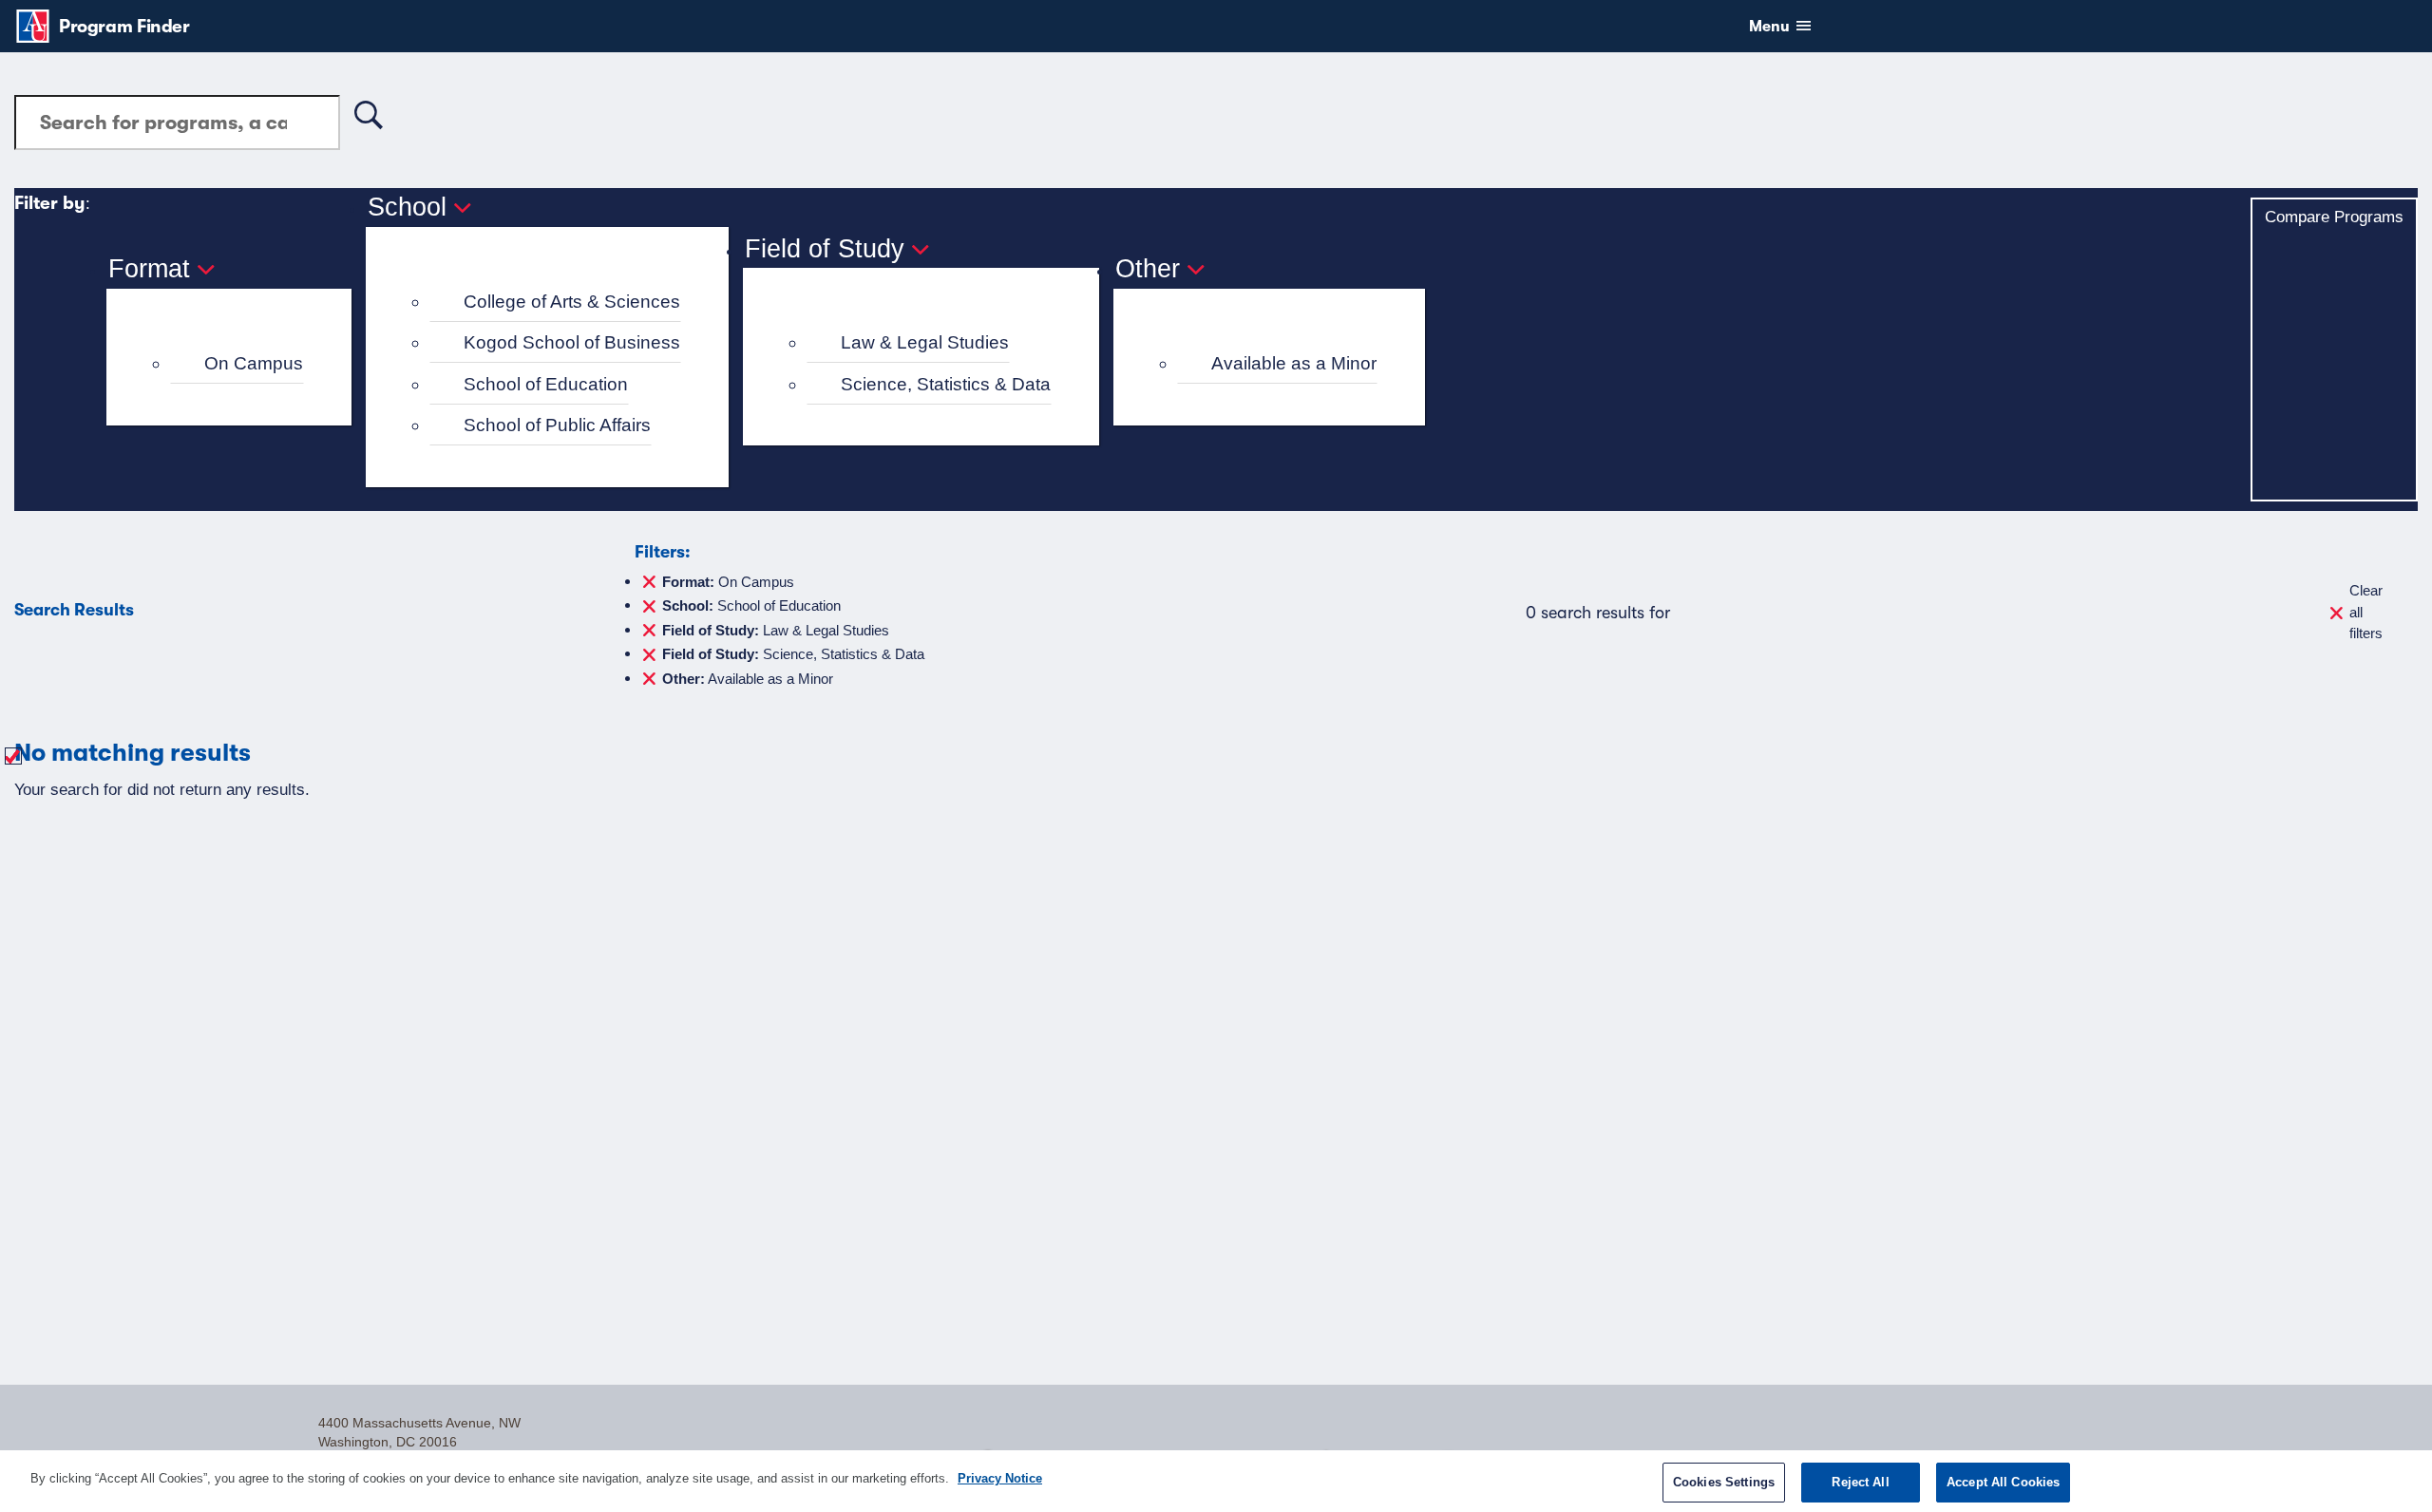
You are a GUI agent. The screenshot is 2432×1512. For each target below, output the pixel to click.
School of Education (546, 384)
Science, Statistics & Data (946, 384)
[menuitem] (237, 364)
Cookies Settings (1724, 1482)
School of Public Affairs (557, 425)
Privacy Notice (1000, 1478)
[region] (1216, 1481)
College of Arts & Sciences (572, 302)
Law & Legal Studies (925, 342)
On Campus (254, 363)
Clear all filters (2366, 612)
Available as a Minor (1294, 363)
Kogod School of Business (572, 342)
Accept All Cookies (2003, 1482)
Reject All (1860, 1482)
